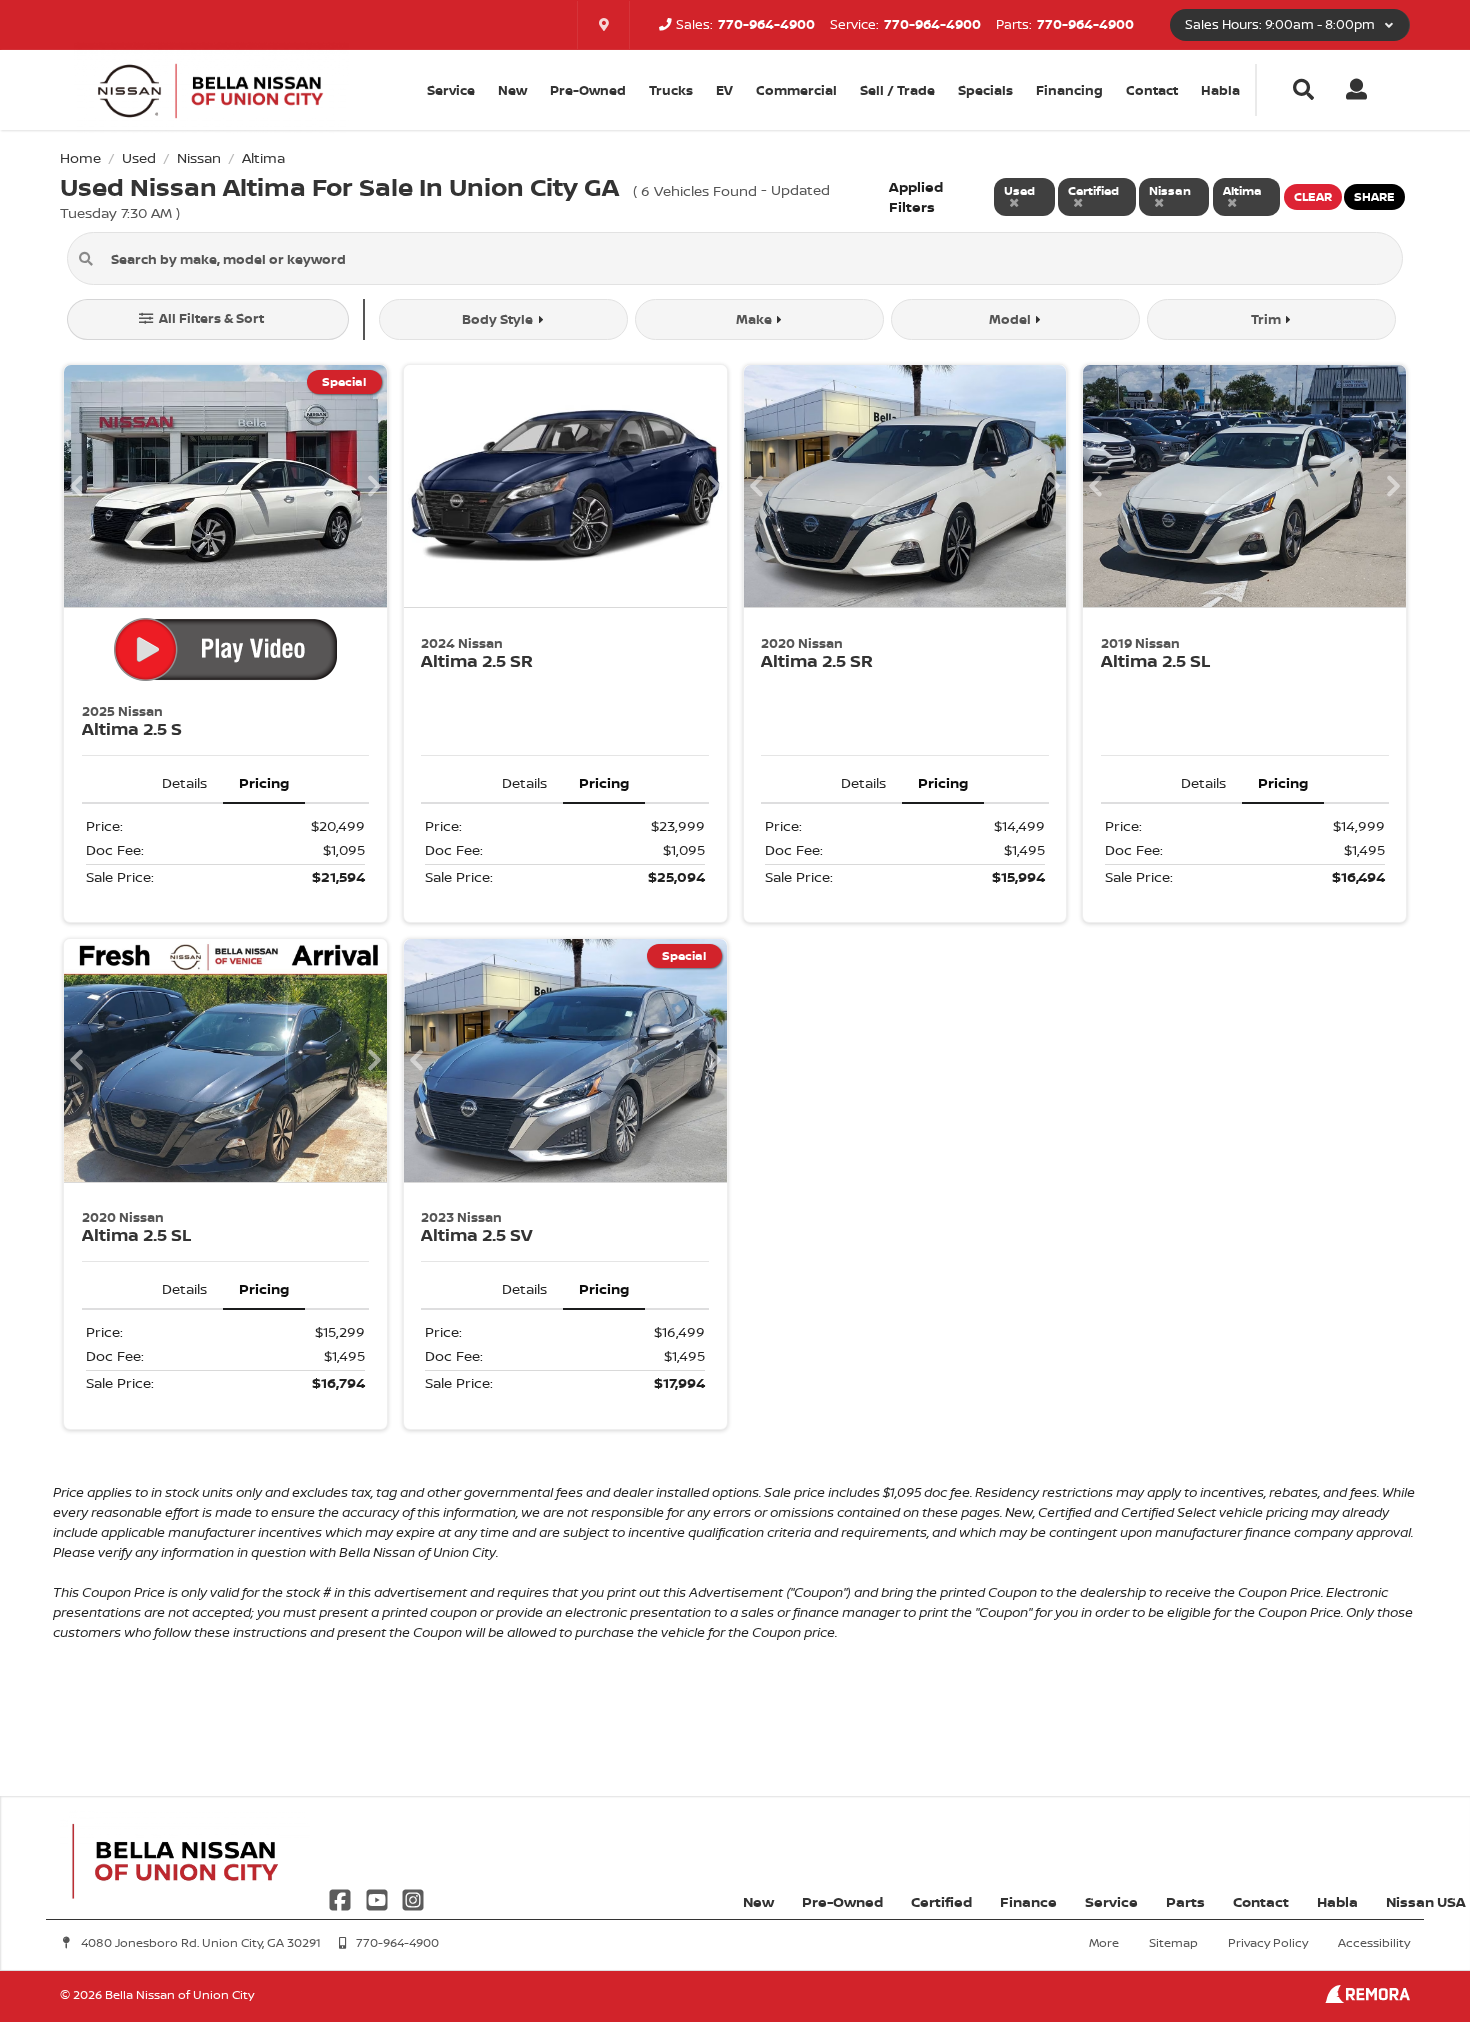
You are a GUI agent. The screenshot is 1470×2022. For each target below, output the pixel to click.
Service (1111, 1901)
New (512, 90)
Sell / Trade (897, 90)
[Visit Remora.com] (1367, 1997)
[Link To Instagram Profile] (413, 1898)
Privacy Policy (1268, 1942)
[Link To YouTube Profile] (378, 1898)
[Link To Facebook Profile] (342, 1898)
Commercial (796, 90)
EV (724, 90)
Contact (1152, 90)
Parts (1185, 1901)
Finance (1028, 1901)
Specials (985, 90)
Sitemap (1173, 1942)
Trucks (671, 90)
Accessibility (1374, 1942)
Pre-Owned (588, 90)
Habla (1220, 90)
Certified (941, 1901)
